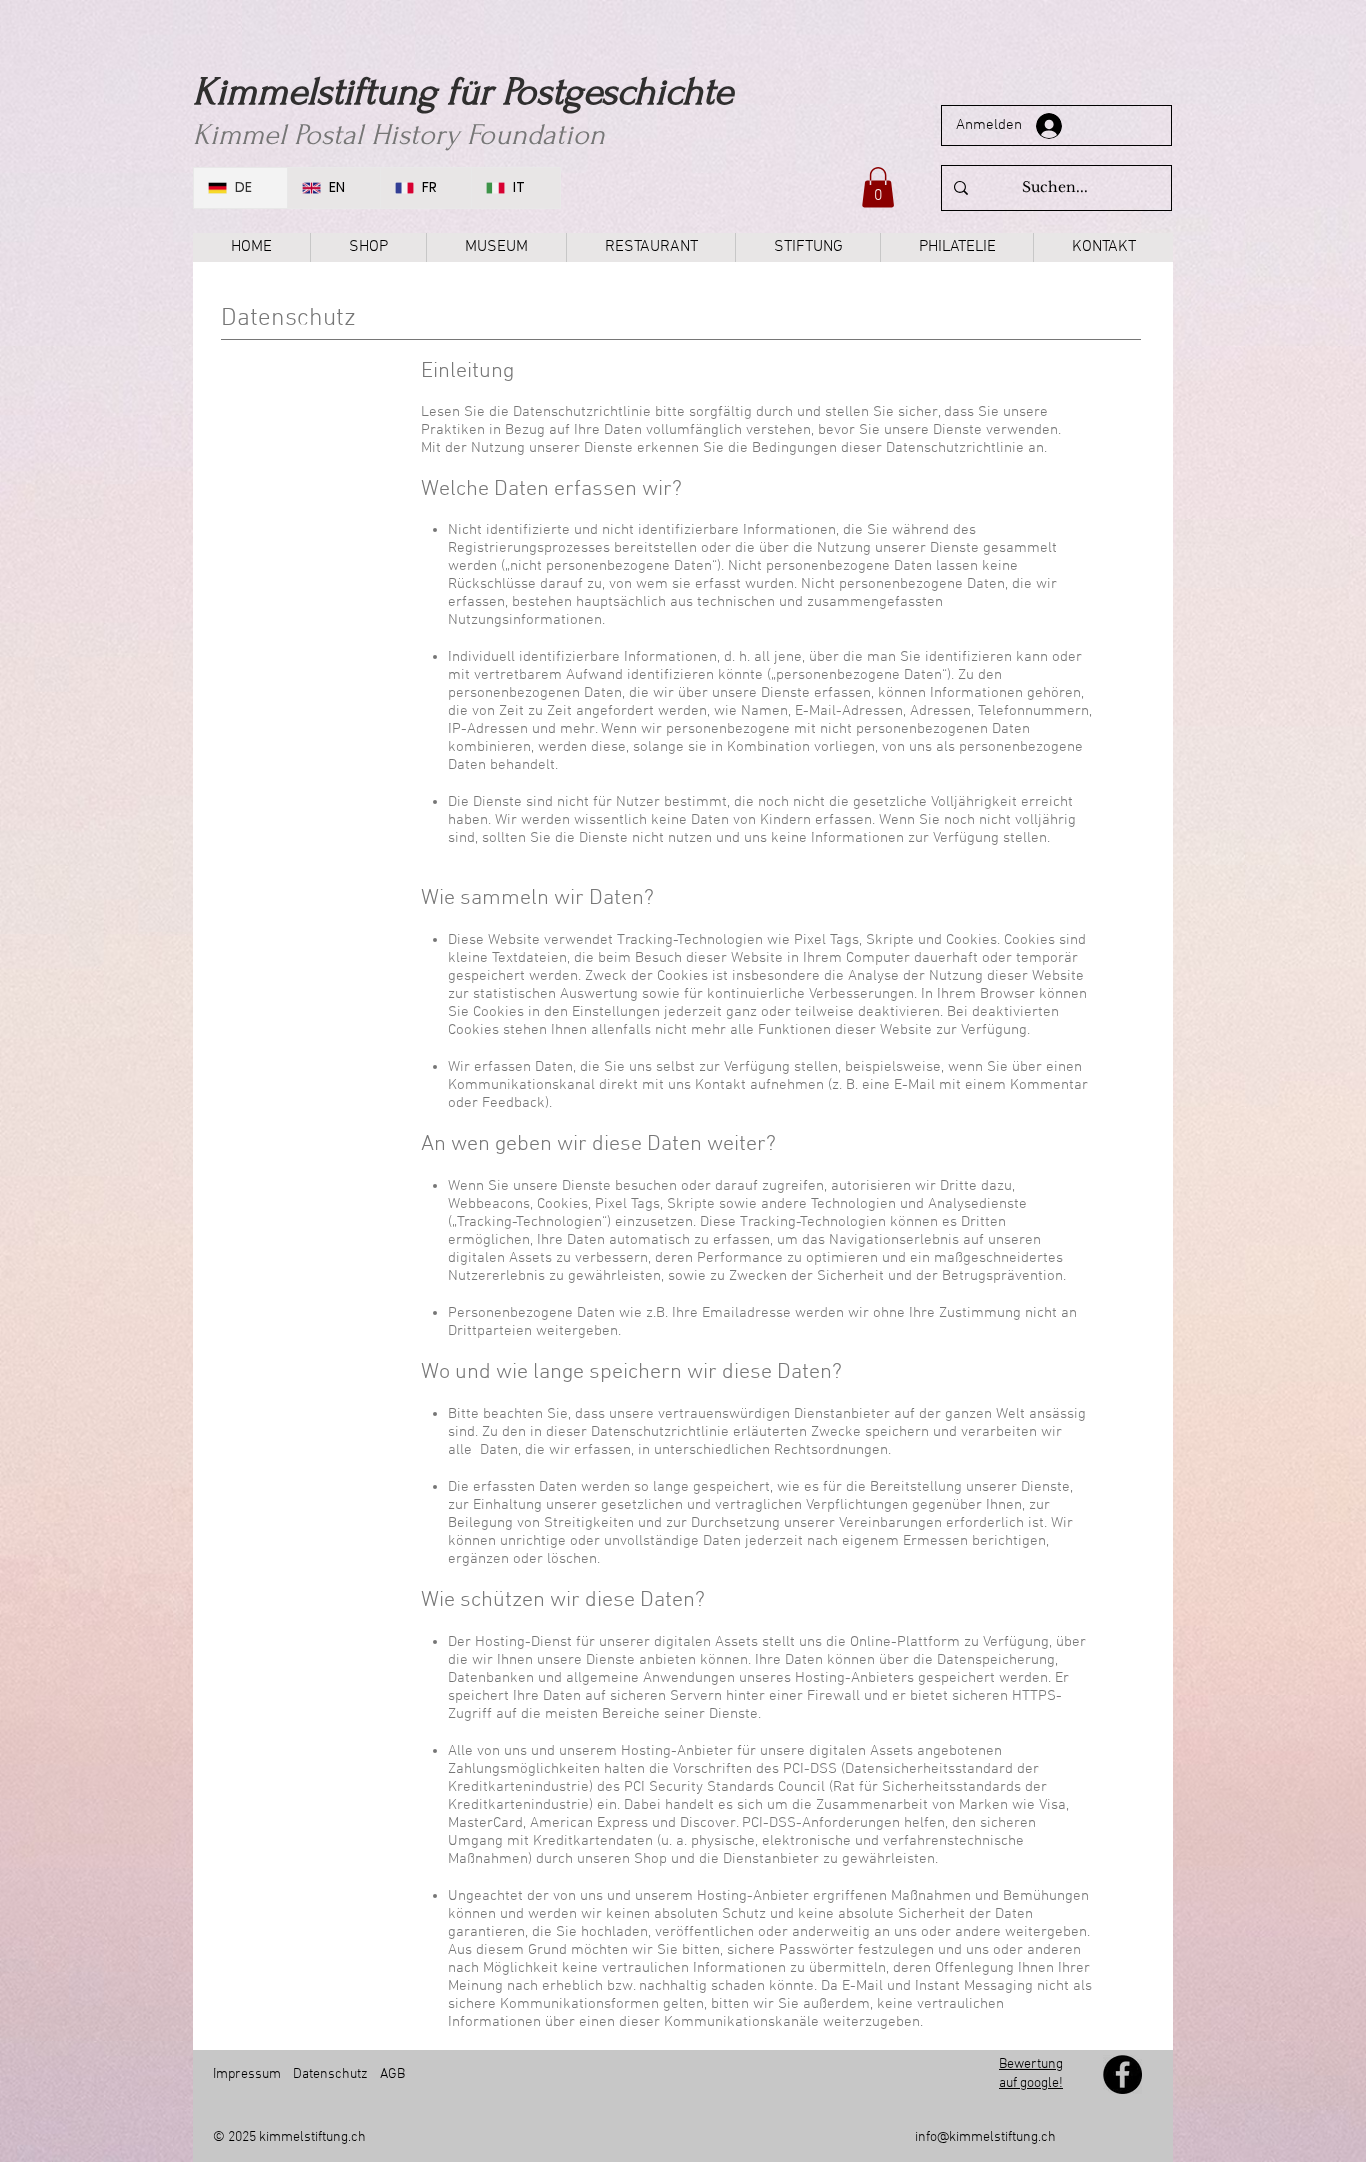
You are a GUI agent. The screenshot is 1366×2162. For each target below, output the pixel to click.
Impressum (247, 2074)
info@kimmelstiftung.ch (985, 2137)
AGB (391, 2074)
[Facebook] (1122, 2074)
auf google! (1031, 2083)
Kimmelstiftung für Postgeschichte (463, 92)
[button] (878, 187)
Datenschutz (330, 2074)
